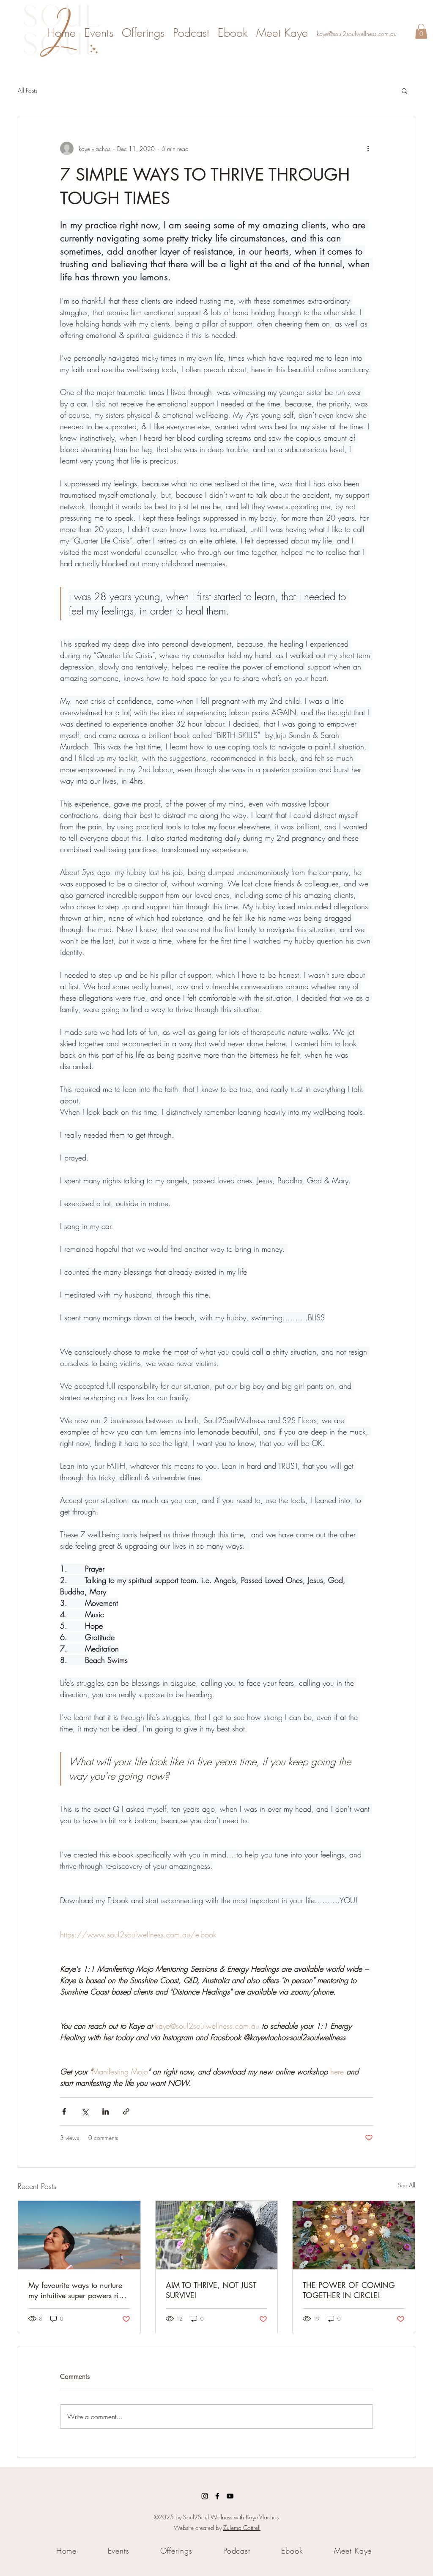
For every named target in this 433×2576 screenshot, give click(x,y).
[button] (421, 31)
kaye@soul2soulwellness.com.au (357, 34)
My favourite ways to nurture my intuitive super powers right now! (79, 2290)
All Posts (27, 90)
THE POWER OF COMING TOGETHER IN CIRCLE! (349, 2290)
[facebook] (217, 2496)
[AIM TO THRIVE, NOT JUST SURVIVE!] (217, 2235)
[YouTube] (230, 2496)
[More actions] (368, 148)
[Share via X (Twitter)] (85, 2111)
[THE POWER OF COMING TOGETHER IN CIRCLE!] (354, 2235)
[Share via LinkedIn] (106, 2111)
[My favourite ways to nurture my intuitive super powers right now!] (79, 2235)
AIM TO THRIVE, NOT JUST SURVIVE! (211, 2290)
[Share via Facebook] (64, 2111)
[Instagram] (205, 2496)
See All (407, 2185)
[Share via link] (126, 2111)
